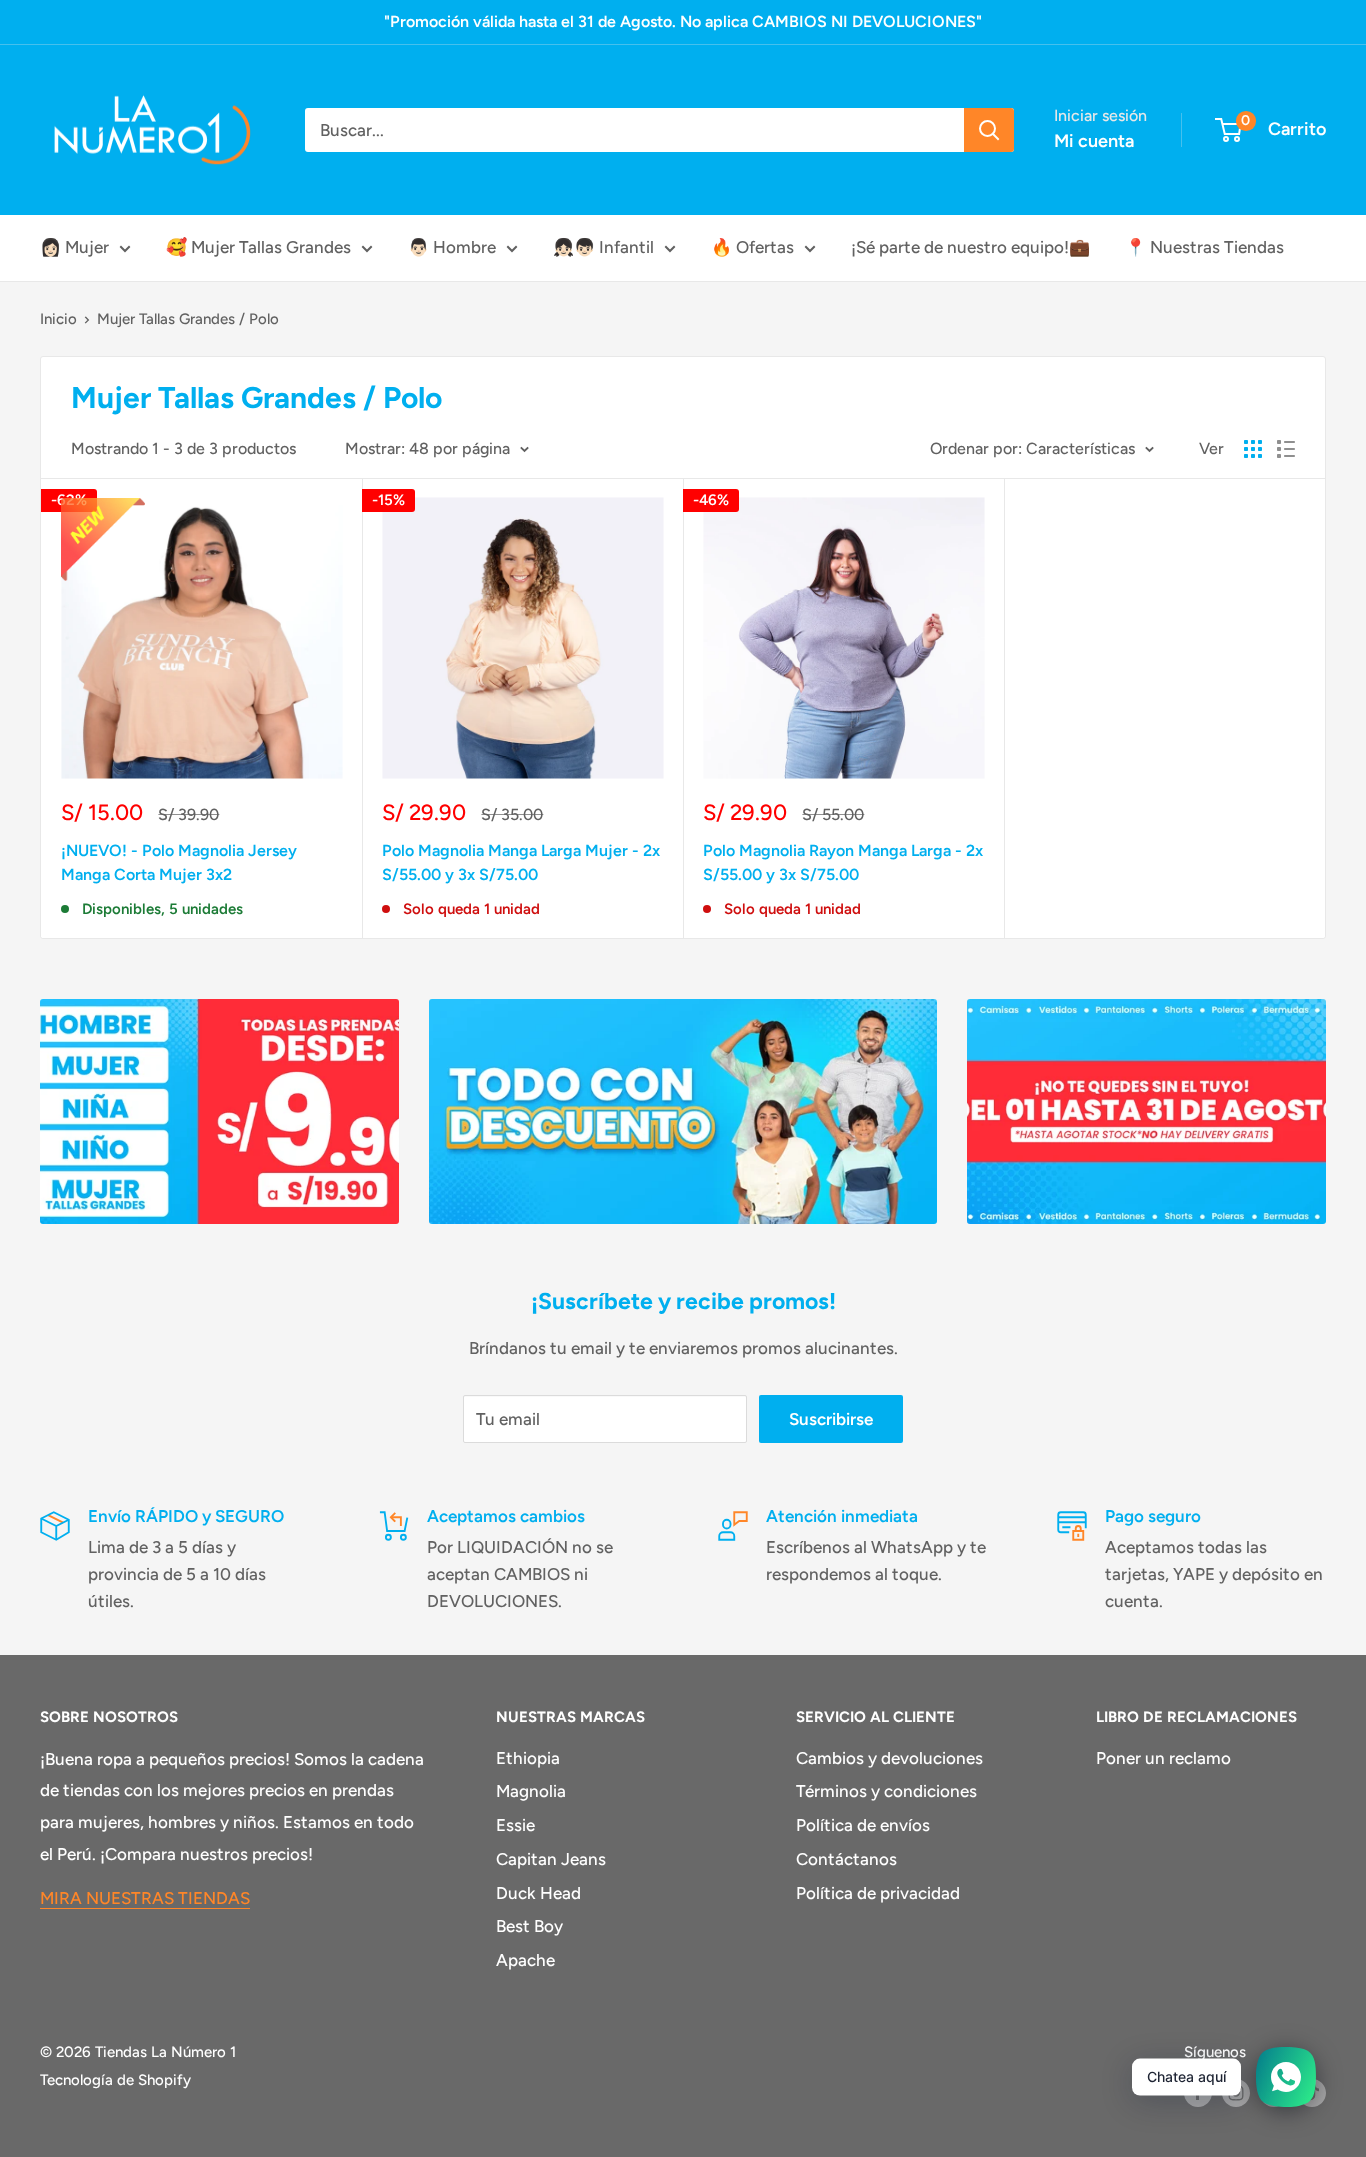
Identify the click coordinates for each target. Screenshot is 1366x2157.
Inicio (58, 319)
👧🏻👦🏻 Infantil (603, 247)
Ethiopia (528, 1758)
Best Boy (529, 1926)
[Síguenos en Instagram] (1236, 2092)
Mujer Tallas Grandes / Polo (188, 319)
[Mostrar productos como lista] (1286, 449)
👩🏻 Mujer (74, 247)
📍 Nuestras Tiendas (1204, 247)
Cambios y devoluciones (889, 1758)
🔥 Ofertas (752, 247)
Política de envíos (863, 1825)
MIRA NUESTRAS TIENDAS (145, 1898)
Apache (525, 1960)
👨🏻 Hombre (452, 247)
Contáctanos (846, 1859)
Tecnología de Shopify (115, 2080)
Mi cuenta (1094, 141)
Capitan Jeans (551, 1859)
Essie (515, 1825)
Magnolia (531, 1791)
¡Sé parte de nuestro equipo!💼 (970, 247)
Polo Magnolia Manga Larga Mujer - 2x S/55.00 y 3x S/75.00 (521, 863)
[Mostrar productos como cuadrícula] (1253, 449)
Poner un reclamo (1163, 1758)
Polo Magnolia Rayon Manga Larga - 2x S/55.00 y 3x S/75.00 (843, 863)
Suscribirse (831, 1419)
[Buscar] (989, 130)
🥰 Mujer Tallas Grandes (258, 247)
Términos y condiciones (886, 1791)
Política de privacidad (878, 1893)
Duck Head (538, 1893)
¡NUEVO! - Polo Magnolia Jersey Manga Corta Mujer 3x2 (179, 863)
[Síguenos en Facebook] (1198, 2092)
